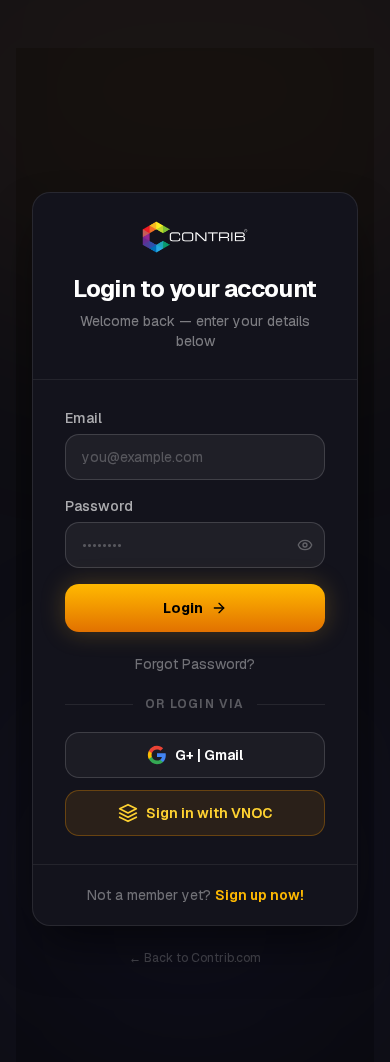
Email (83, 418)
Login (183, 608)
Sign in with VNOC (209, 813)
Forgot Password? (195, 664)
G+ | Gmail (209, 755)
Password (99, 506)
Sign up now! (259, 895)
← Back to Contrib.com (195, 958)
